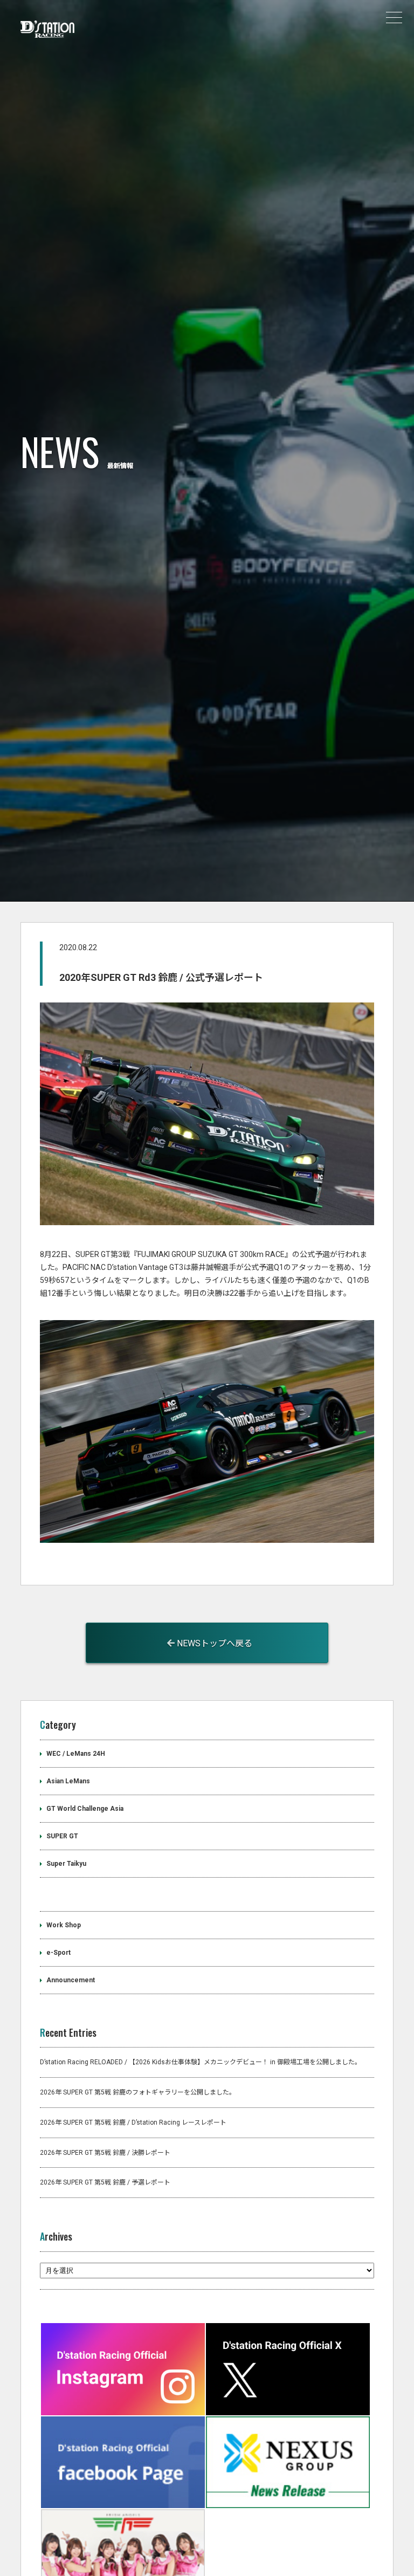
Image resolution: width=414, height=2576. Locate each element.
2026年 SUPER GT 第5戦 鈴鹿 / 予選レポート (105, 2182)
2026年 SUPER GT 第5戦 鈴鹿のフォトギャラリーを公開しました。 (138, 2092)
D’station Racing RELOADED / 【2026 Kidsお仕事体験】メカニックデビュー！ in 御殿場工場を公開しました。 (201, 2062)
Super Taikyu (66, 1864)
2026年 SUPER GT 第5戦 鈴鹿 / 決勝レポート (105, 2153)
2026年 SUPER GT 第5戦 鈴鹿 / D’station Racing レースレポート (133, 2122)
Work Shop (64, 1925)
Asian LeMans (68, 1781)
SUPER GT (62, 1836)
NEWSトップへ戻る (213, 1643)
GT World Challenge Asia (85, 1809)
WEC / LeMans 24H (76, 1754)
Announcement (71, 1980)
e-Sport (58, 1953)
